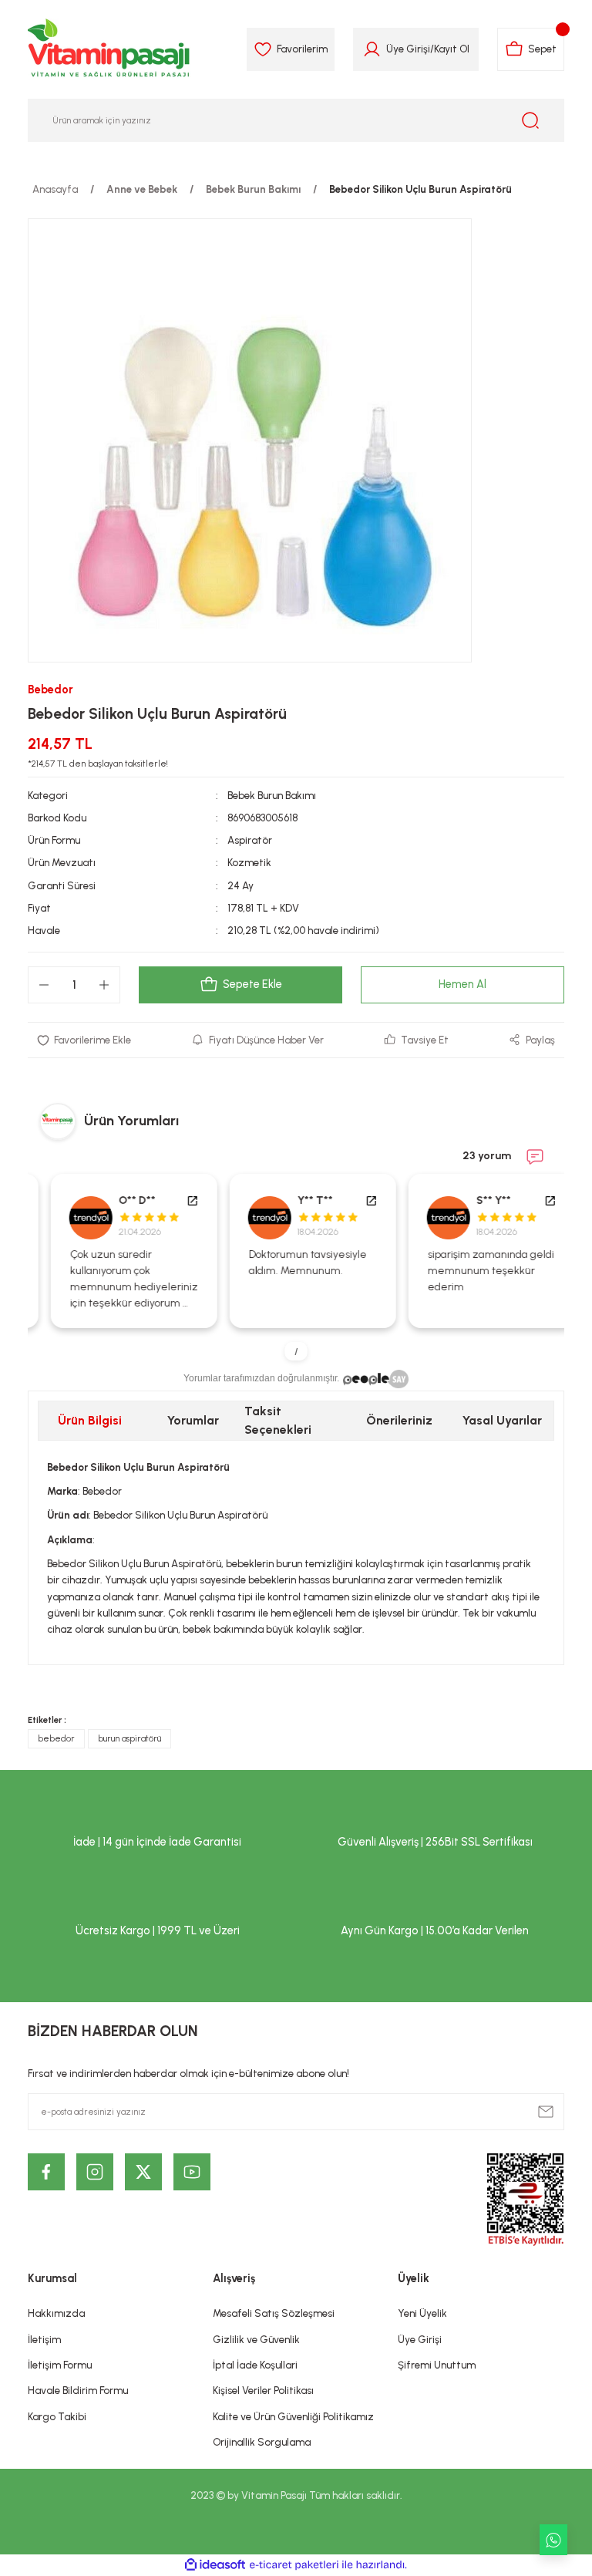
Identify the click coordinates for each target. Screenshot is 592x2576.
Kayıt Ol (452, 49)
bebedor (56, 1738)
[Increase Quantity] (104, 985)
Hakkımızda (56, 2313)
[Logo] (109, 49)
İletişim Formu (60, 2365)
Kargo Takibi (57, 2416)
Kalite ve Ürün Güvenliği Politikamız (293, 2416)
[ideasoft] (215, 2565)
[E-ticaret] (294, 2565)
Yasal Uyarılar (502, 1420)
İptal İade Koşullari (255, 2365)
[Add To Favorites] (84, 1040)
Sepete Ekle (252, 984)
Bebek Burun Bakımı (272, 795)
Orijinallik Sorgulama (262, 2442)
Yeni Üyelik (422, 2313)
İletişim (44, 2339)
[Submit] (546, 2112)
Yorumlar (193, 1420)
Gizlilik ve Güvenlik (256, 2339)
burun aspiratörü (129, 1738)
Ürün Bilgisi (90, 1420)
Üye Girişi (408, 49)
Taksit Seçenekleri (278, 1420)
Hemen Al (462, 984)
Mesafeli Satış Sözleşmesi (274, 2313)
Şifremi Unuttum (437, 2365)
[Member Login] (372, 49)
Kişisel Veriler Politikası (263, 2390)
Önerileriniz (399, 1420)
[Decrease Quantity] (44, 985)
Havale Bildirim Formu (78, 2390)
